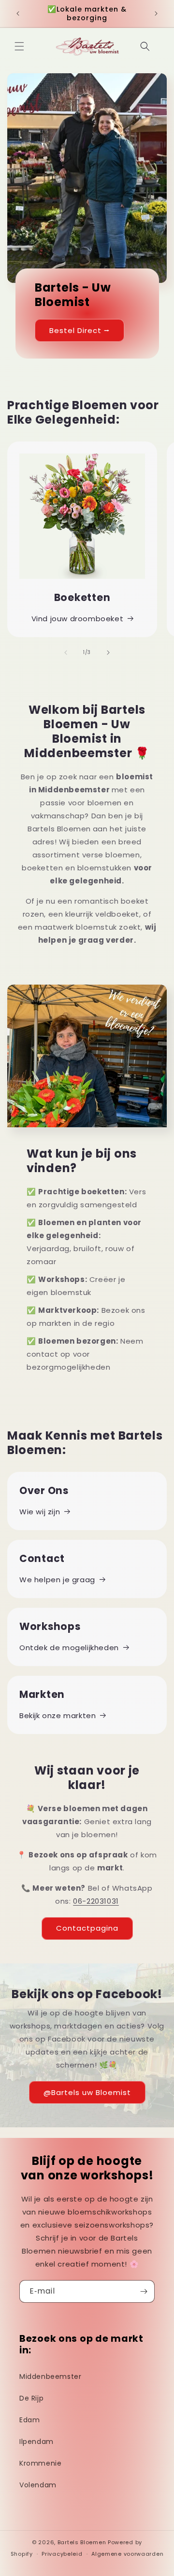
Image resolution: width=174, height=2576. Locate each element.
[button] (19, 46)
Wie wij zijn (40, 1512)
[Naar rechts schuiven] (108, 653)
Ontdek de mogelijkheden (69, 1648)
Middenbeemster (50, 2376)
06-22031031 (96, 1901)
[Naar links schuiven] (66, 653)
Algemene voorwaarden (127, 2554)
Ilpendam (36, 2442)
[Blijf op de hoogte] (144, 2291)
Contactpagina (87, 1928)
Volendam (38, 2485)
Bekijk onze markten (58, 1715)
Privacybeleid (62, 2554)
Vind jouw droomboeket (78, 619)
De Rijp (31, 2398)
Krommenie (40, 2463)
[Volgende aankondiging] (156, 13)
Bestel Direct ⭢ (80, 330)
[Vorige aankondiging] (18, 13)
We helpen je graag (57, 1580)
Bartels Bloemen (82, 2542)
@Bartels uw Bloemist (87, 2092)
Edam (29, 2420)
